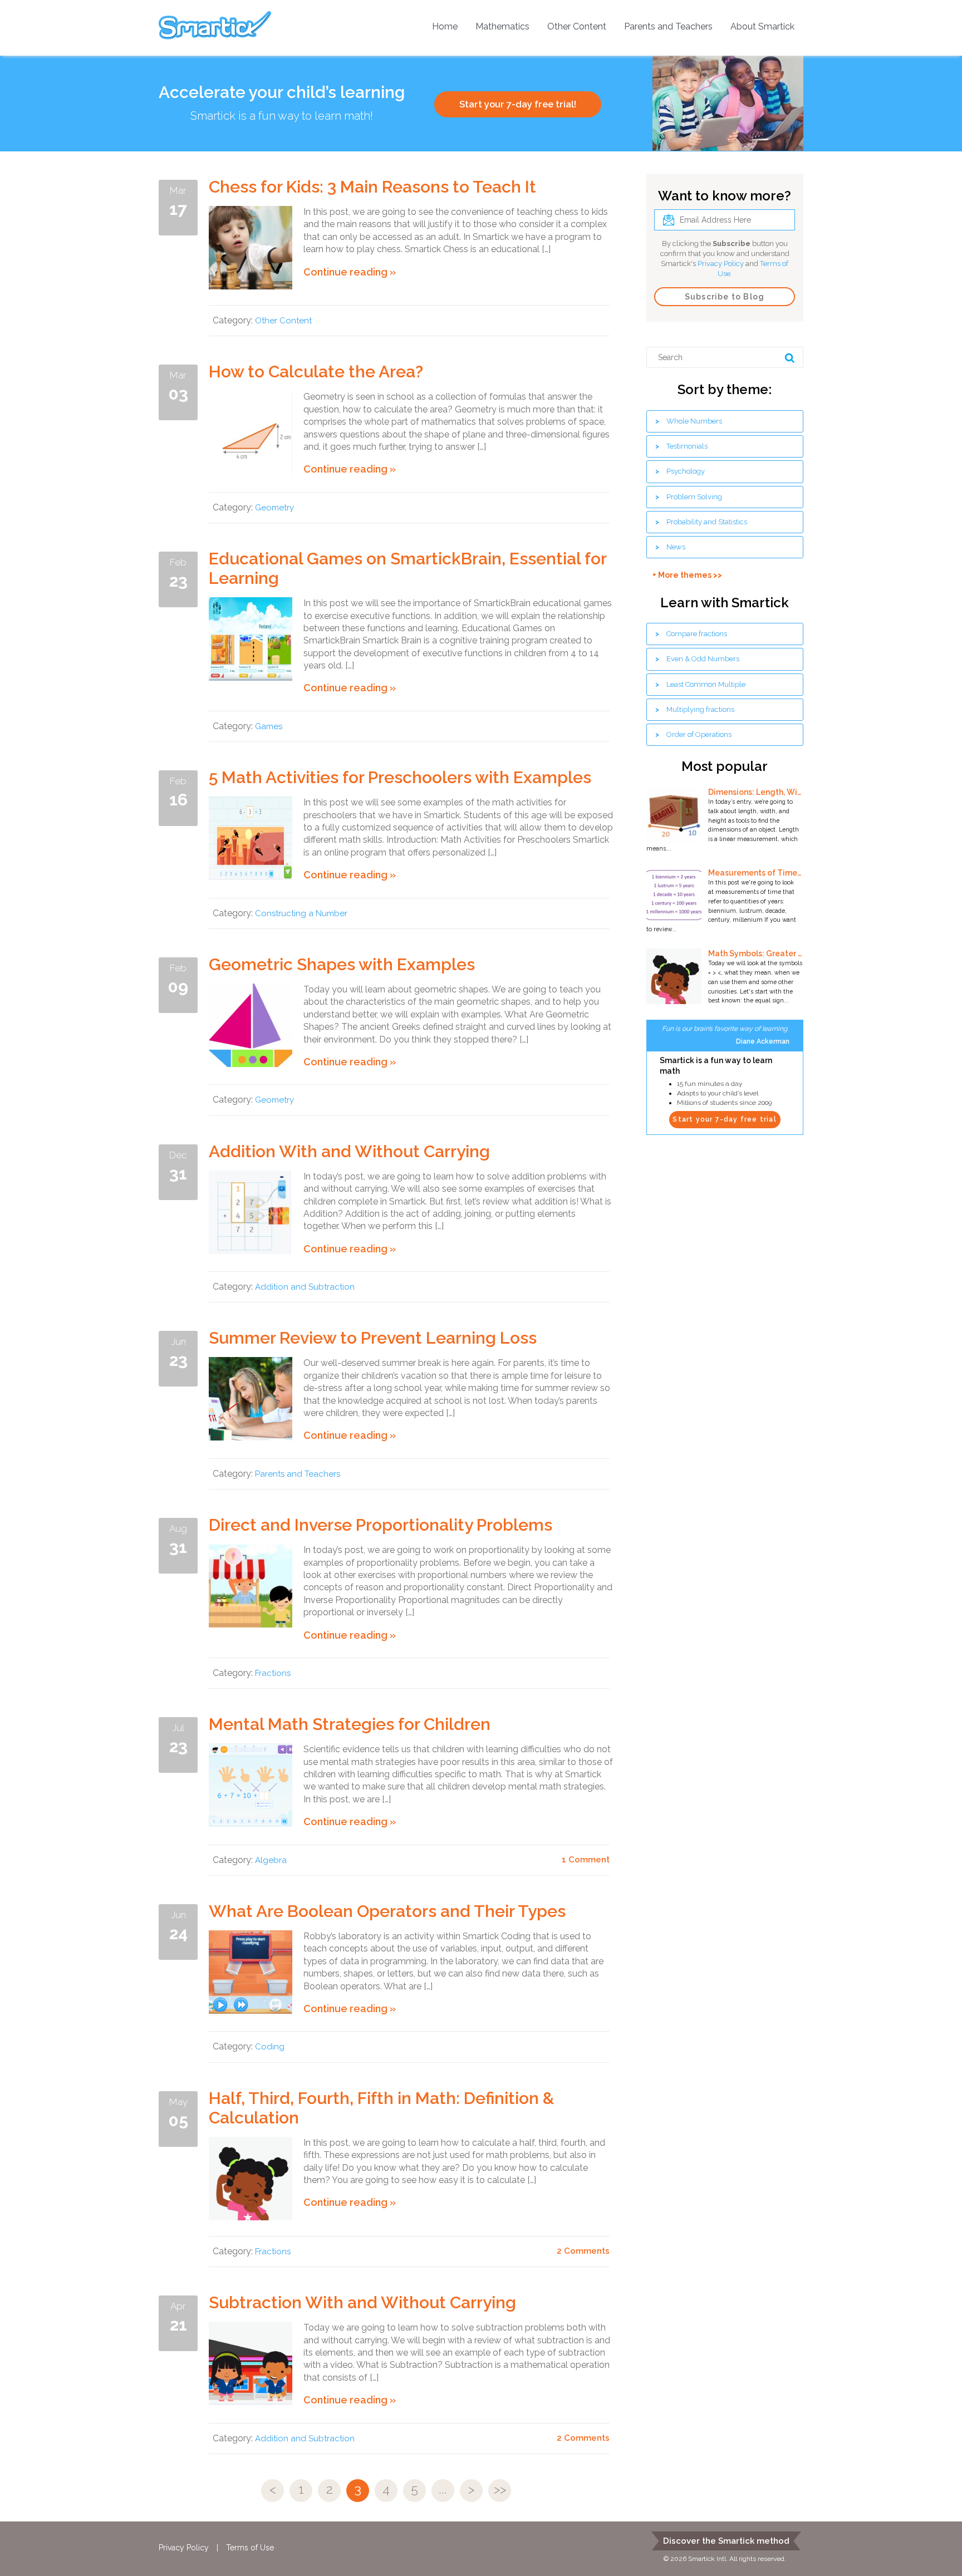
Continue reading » (350, 272)
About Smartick (762, 26)
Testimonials (687, 446)
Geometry (274, 508)
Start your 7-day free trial (724, 1119)
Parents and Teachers (668, 26)
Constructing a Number (301, 913)
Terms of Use (250, 2548)
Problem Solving (694, 497)
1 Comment (586, 1860)
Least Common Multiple (706, 684)
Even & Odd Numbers (703, 659)
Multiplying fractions (700, 709)
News (676, 547)
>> (500, 2489)
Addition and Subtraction (305, 1287)
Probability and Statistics (707, 522)
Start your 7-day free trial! (518, 104)
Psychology (686, 471)
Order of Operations (699, 734)
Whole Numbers (694, 421)
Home (445, 26)
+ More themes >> (687, 575)
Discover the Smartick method (726, 2541)
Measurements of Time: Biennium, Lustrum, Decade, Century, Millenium (755, 873)
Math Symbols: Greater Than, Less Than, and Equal (755, 953)
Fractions (273, 1673)
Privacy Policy (721, 264)
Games (269, 726)
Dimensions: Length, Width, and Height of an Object (755, 792)
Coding (270, 2047)
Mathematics (502, 26)
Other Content (577, 26)
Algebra (271, 1860)
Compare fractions (697, 634)
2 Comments (583, 2251)
